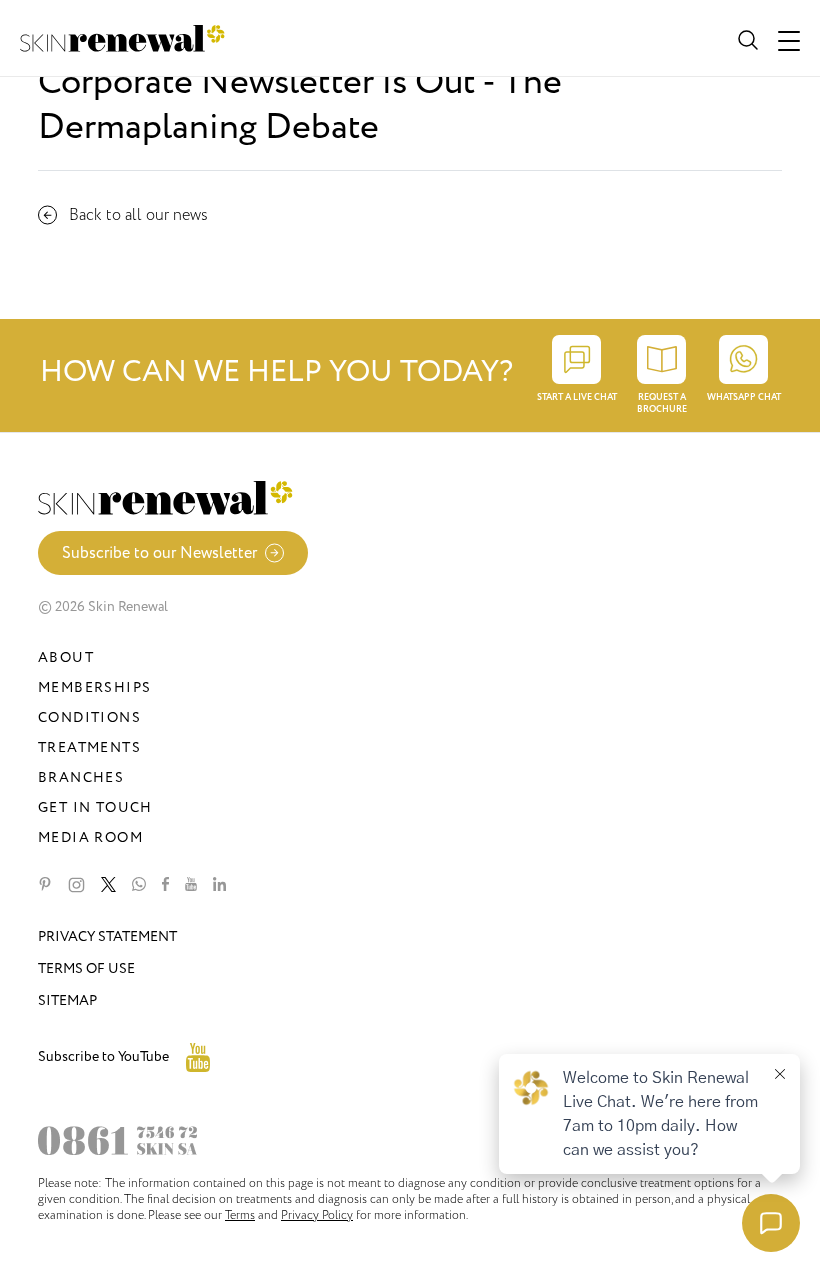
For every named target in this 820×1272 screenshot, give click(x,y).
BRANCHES (81, 777)
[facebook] (165, 885)
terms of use (86, 968)
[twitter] (108, 885)
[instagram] (76, 885)
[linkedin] (219, 885)
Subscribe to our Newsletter (159, 553)
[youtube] (191, 885)
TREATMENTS (89, 747)
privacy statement (107, 936)
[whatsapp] (139, 885)
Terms (240, 1215)
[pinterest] (45, 885)
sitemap (67, 1000)
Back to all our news (138, 215)
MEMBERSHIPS (94, 687)
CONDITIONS (89, 717)
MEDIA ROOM (90, 837)
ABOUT (66, 657)
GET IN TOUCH (95, 807)
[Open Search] (746, 38)
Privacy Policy (317, 1215)
